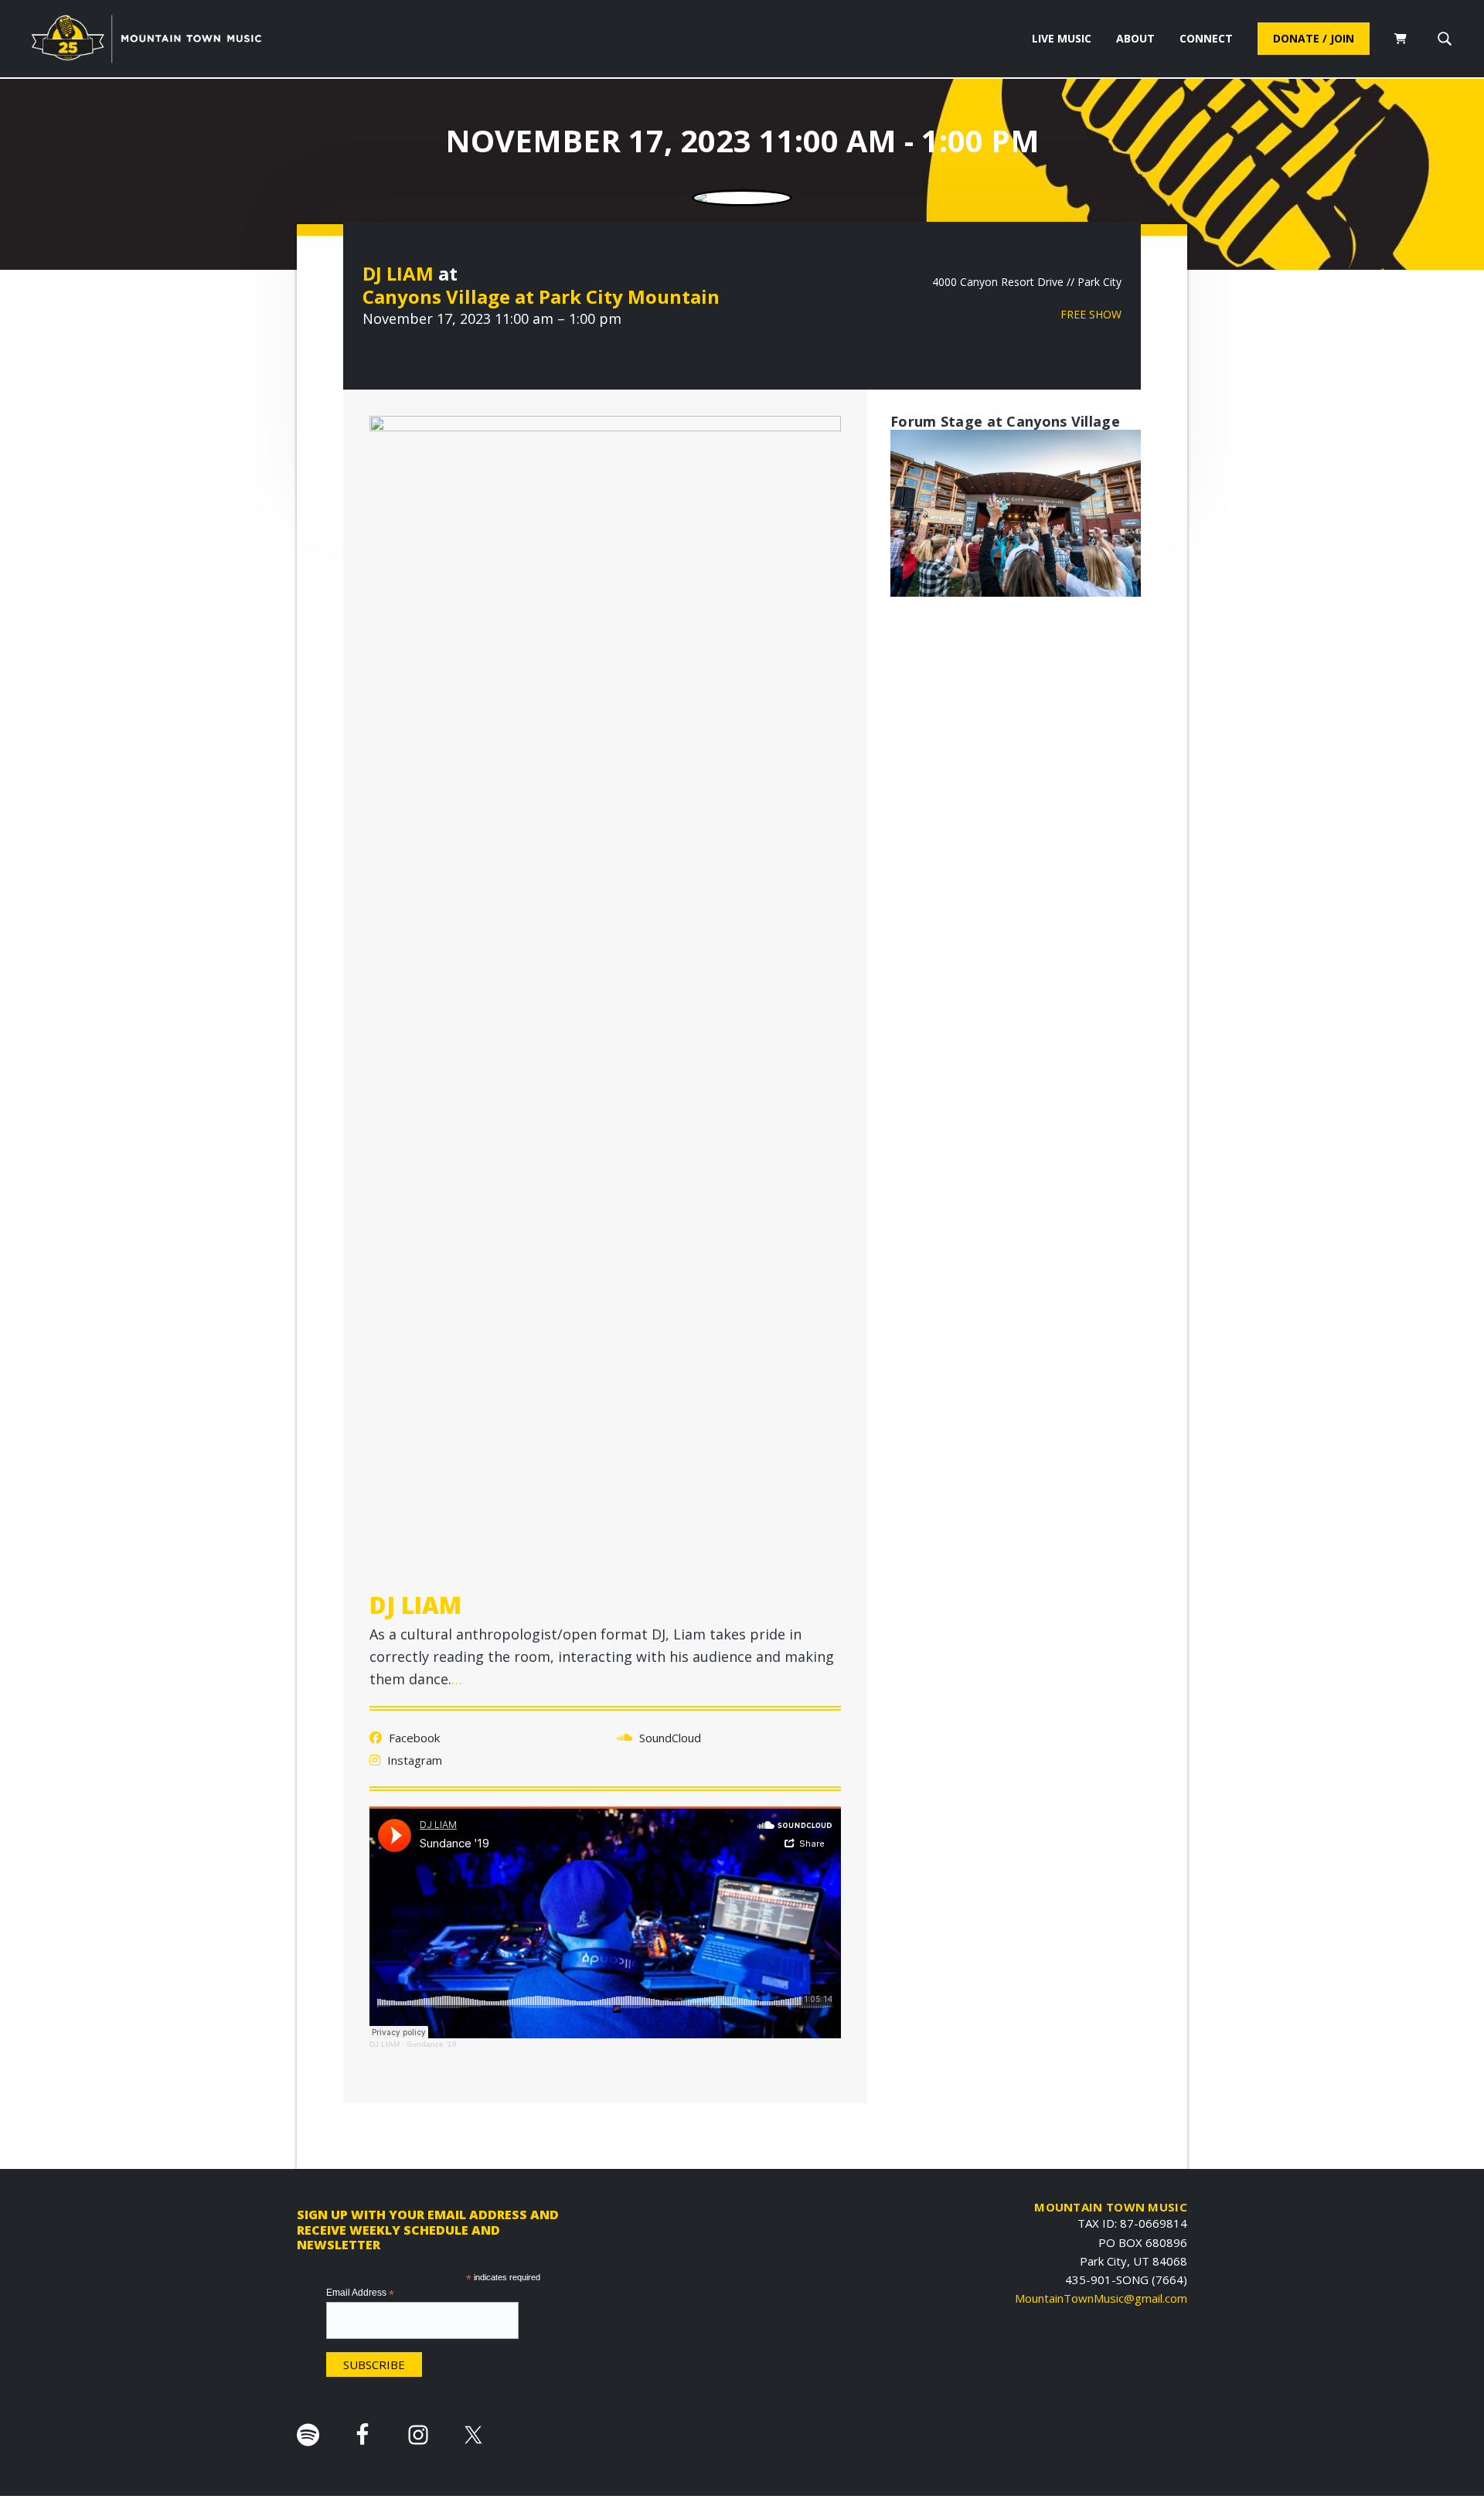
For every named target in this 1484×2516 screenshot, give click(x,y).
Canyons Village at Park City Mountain (541, 296)
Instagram (413, 1760)
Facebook (413, 1738)
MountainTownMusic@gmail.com (1101, 2298)
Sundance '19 (432, 2044)
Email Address (360, 2293)
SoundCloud (669, 1738)
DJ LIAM (398, 273)
